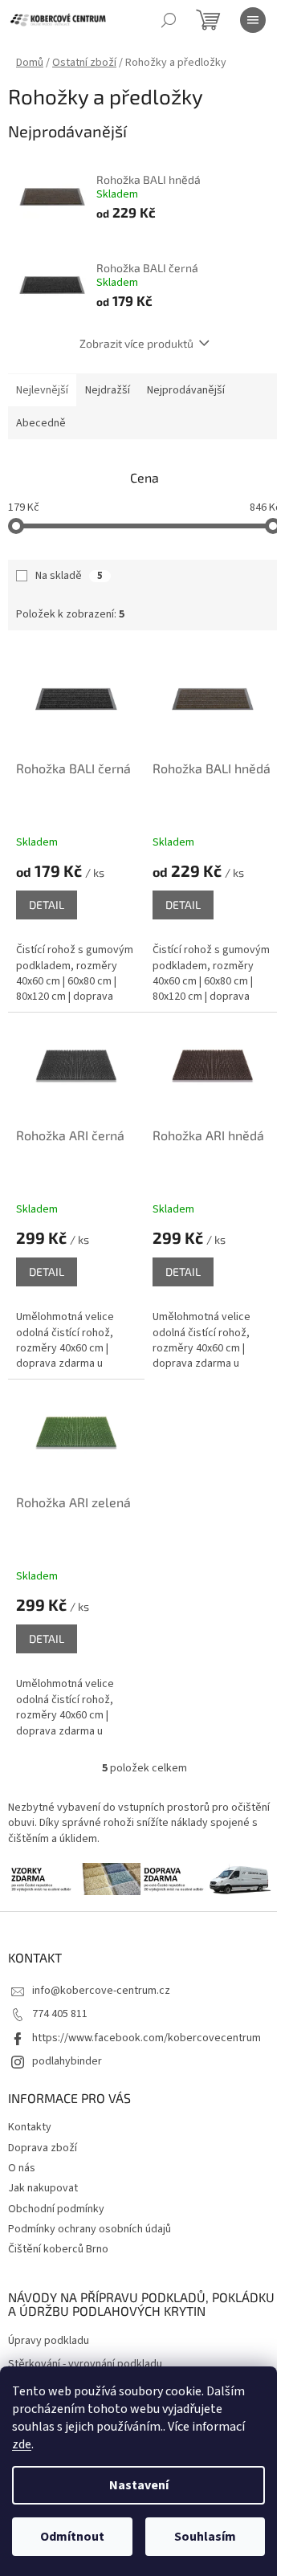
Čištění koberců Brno (58, 2249)
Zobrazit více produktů (136, 343)
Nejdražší (108, 390)
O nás (22, 2168)
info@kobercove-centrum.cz (101, 1991)
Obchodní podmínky (56, 2209)
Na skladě (69, 576)
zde (22, 2444)
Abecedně (41, 423)
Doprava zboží (43, 2148)
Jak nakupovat (43, 2188)
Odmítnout (72, 2537)
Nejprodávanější (186, 390)
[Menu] (253, 20)
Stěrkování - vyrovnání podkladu (85, 2364)
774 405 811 (60, 2014)
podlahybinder (67, 2061)
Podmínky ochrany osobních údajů (90, 2229)
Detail (47, 905)
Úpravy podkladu (49, 2341)
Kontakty (30, 2127)
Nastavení (139, 2485)
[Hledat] (169, 20)
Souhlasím (205, 2537)
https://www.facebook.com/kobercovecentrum (147, 2038)
